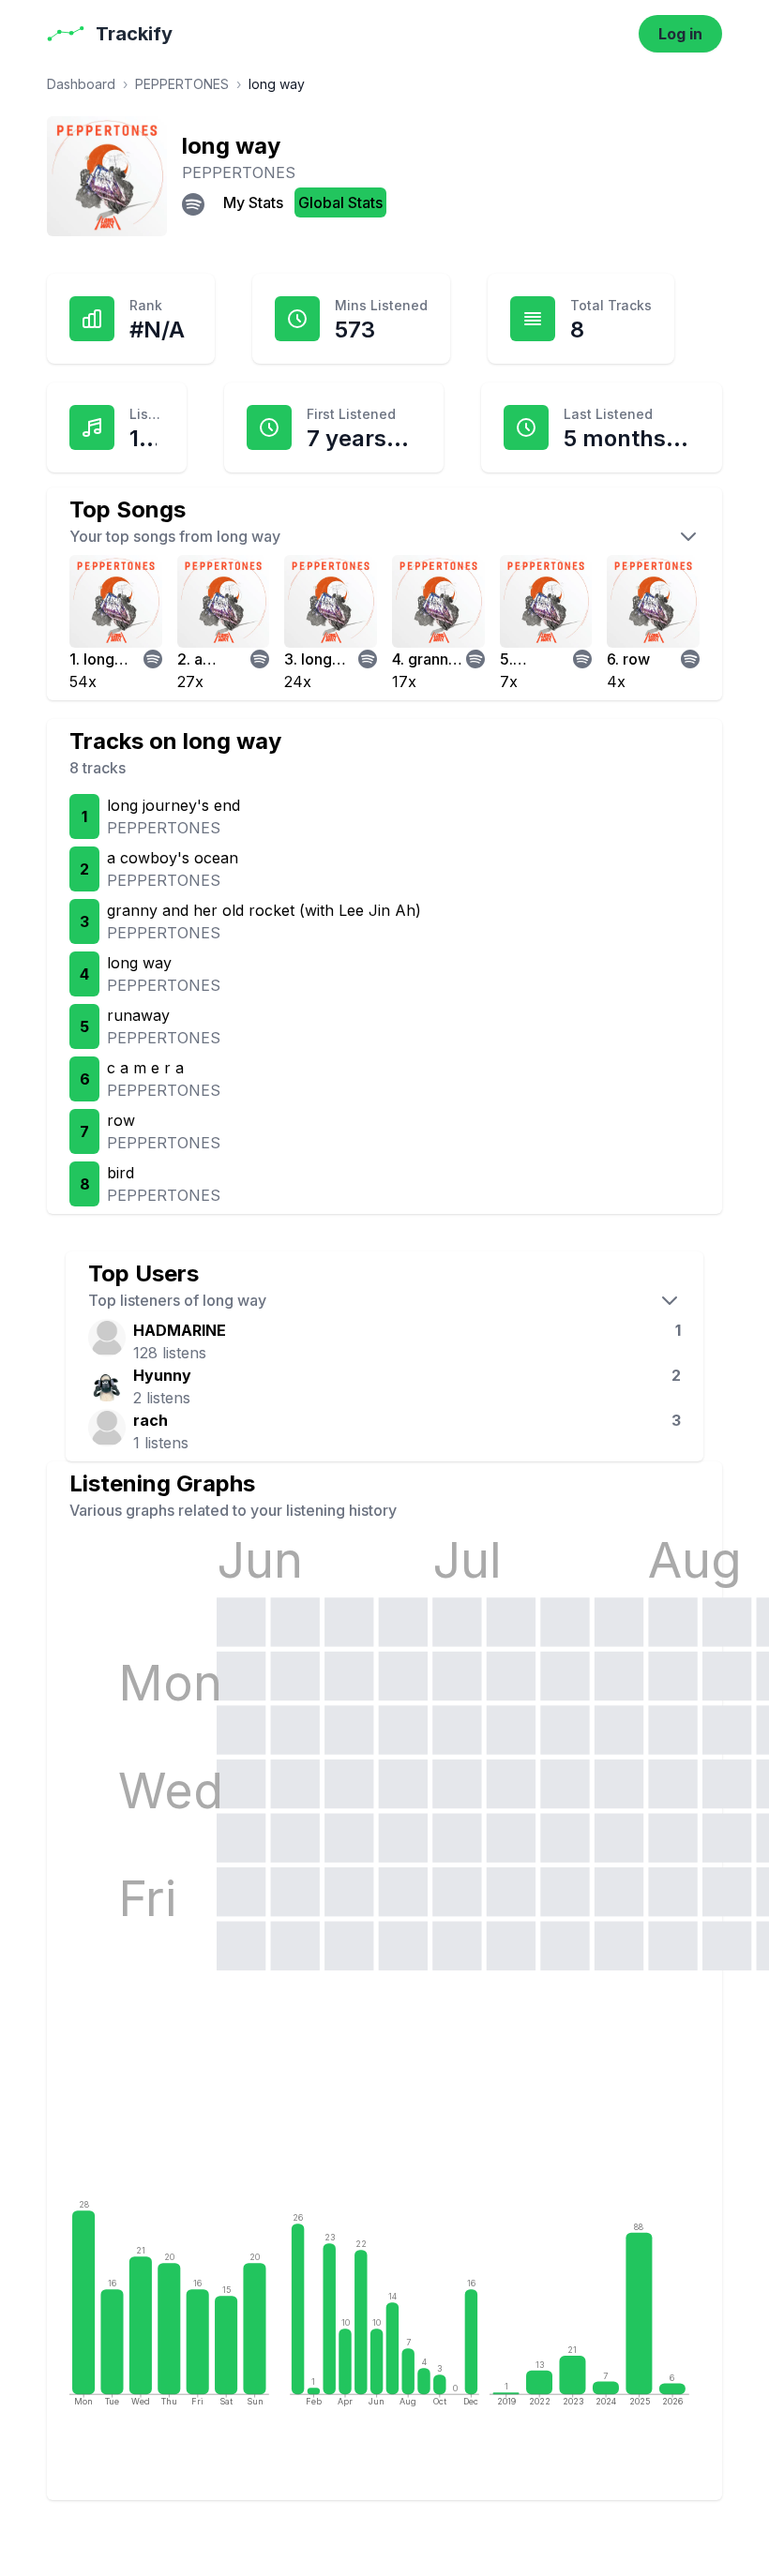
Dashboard (81, 84)
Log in (680, 34)
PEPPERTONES (182, 84)
